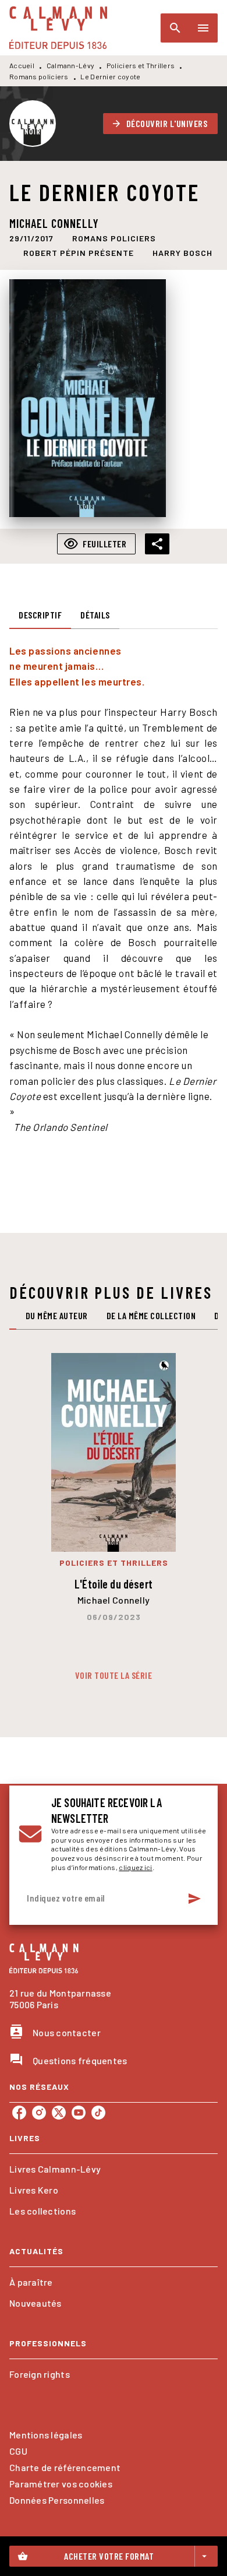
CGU (18, 2451)
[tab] (40, 615)
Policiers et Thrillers (141, 65)
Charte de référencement (65, 2467)
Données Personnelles (57, 2500)
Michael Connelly (54, 223)
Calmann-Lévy (71, 65)
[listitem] (19, 2113)
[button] (161, 124)
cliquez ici (135, 1867)
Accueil (22, 65)
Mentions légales (46, 2435)
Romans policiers (39, 76)
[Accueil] (58, 28)
